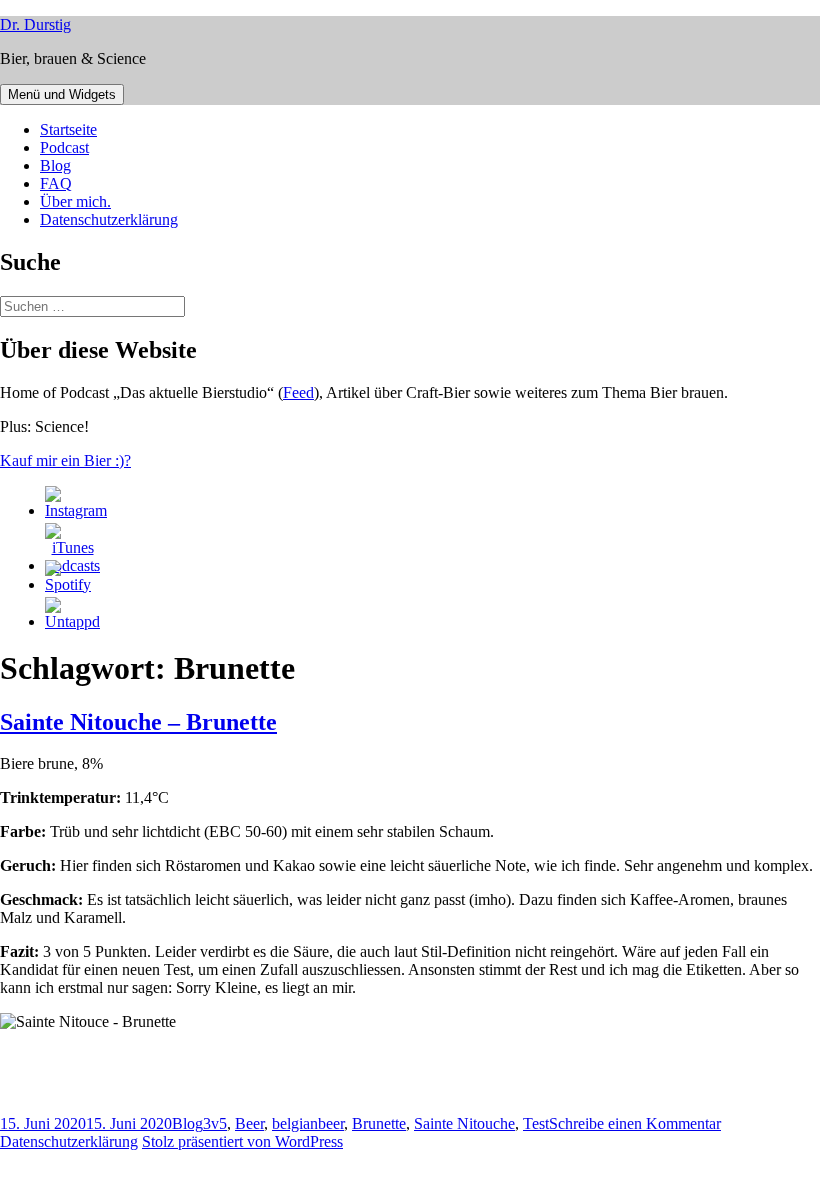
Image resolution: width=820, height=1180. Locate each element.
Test (536, 1123)
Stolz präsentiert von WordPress (242, 1141)
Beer (249, 1123)
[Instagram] (76, 510)
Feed (298, 392)
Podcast (64, 147)
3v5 (215, 1123)
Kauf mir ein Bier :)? (65, 460)
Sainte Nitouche (464, 1123)
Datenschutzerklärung (109, 219)
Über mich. (75, 201)
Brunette (379, 1123)
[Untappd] (72, 621)
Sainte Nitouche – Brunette (138, 722)
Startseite (68, 129)
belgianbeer (308, 1123)
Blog (55, 165)
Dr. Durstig (35, 24)
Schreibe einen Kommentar (635, 1123)
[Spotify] (68, 584)
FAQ (56, 183)
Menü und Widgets (62, 94)
